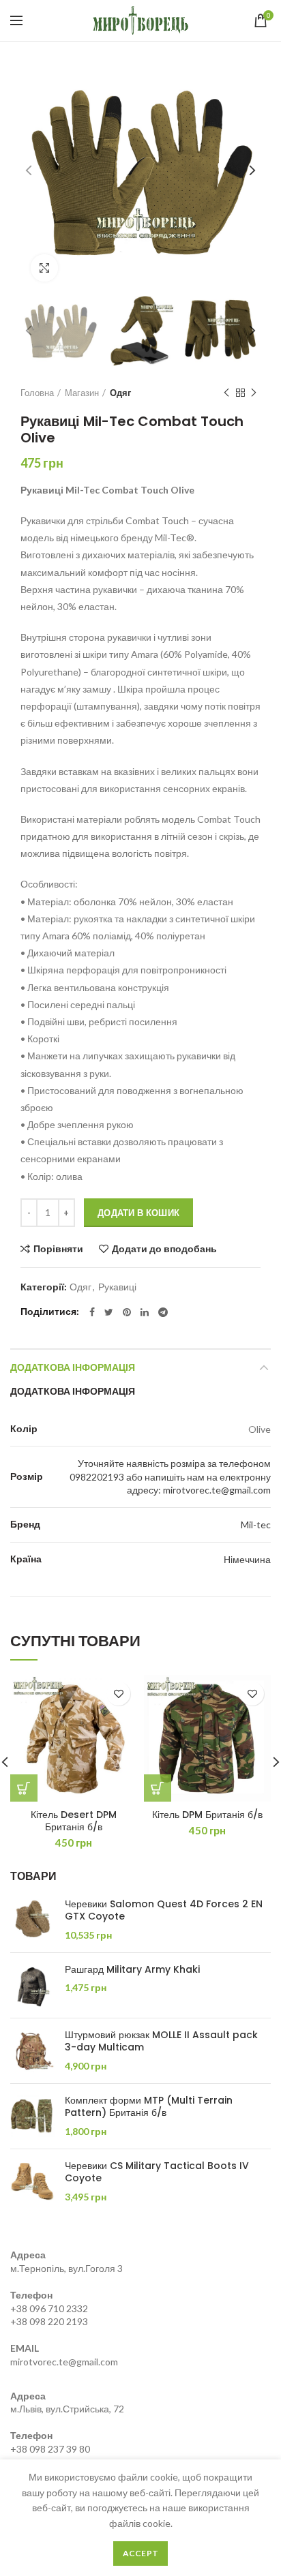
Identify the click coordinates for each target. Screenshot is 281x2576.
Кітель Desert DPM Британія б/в (74, 1821)
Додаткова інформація (73, 1367)
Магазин (82, 393)
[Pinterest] (127, 1312)
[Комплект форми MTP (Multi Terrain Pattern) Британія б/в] (32, 2116)
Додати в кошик (138, 1213)
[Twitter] (109, 1312)
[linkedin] (145, 1312)
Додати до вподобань (164, 1249)
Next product (254, 393)
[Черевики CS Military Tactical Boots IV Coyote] (32, 2182)
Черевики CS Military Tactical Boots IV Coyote (157, 2172)
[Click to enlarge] (44, 268)
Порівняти (58, 1249)
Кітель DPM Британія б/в (207, 1815)
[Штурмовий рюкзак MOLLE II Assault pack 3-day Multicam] (32, 2051)
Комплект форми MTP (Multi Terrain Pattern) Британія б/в (149, 2106)
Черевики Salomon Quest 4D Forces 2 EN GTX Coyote (164, 1910)
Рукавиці (117, 1287)
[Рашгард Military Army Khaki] (32, 1985)
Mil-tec (256, 1525)
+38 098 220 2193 (49, 2321)
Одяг (120, 393)
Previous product (226, 393)
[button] (24, 1788)
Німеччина (247, 1559)
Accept (141, 2553)
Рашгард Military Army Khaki (132, 1969)
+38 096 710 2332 (49, 2308)
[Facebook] (92, 1312)
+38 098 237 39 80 (50, 2449)
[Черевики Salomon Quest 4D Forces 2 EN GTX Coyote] (32, 1920)
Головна (37, 393)
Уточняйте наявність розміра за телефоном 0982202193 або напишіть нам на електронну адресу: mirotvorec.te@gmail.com (170, 1476)
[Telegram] (163, 1312)
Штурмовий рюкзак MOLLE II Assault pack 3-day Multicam (161, 2041)
